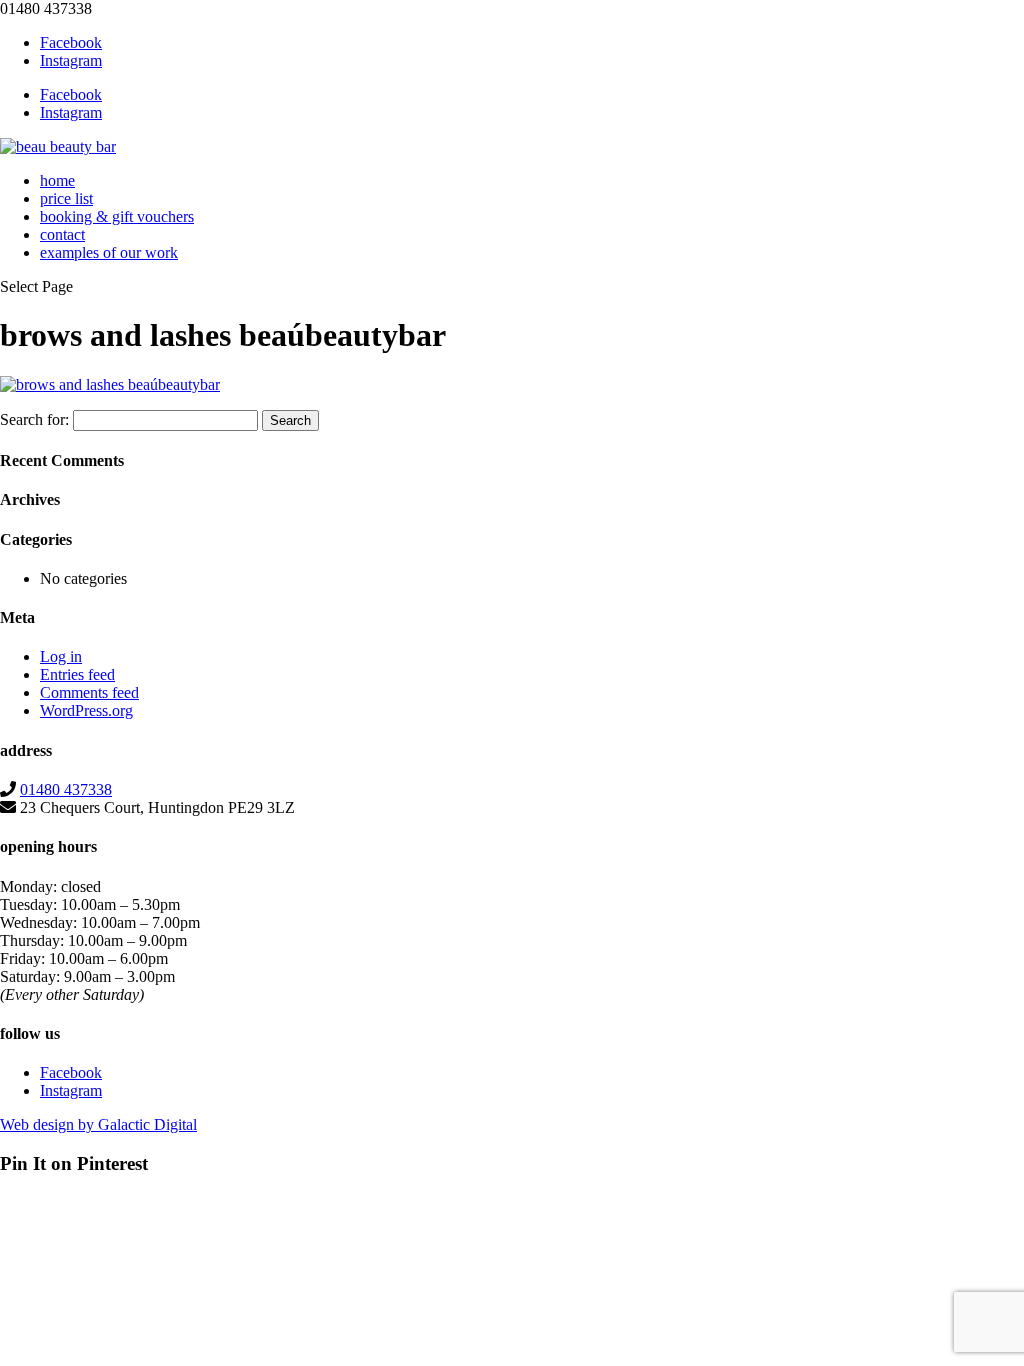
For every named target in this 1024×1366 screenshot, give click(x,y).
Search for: (34, 419)
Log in (61, 656)
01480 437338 (66, 789)
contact (62, 234)
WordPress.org (86, 710)
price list (66, 198)
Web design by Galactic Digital (98, 1124)
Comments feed (89, 692)
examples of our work (109, 252)
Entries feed (77, 674)
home (57, 180)
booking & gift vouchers (117, 216)
